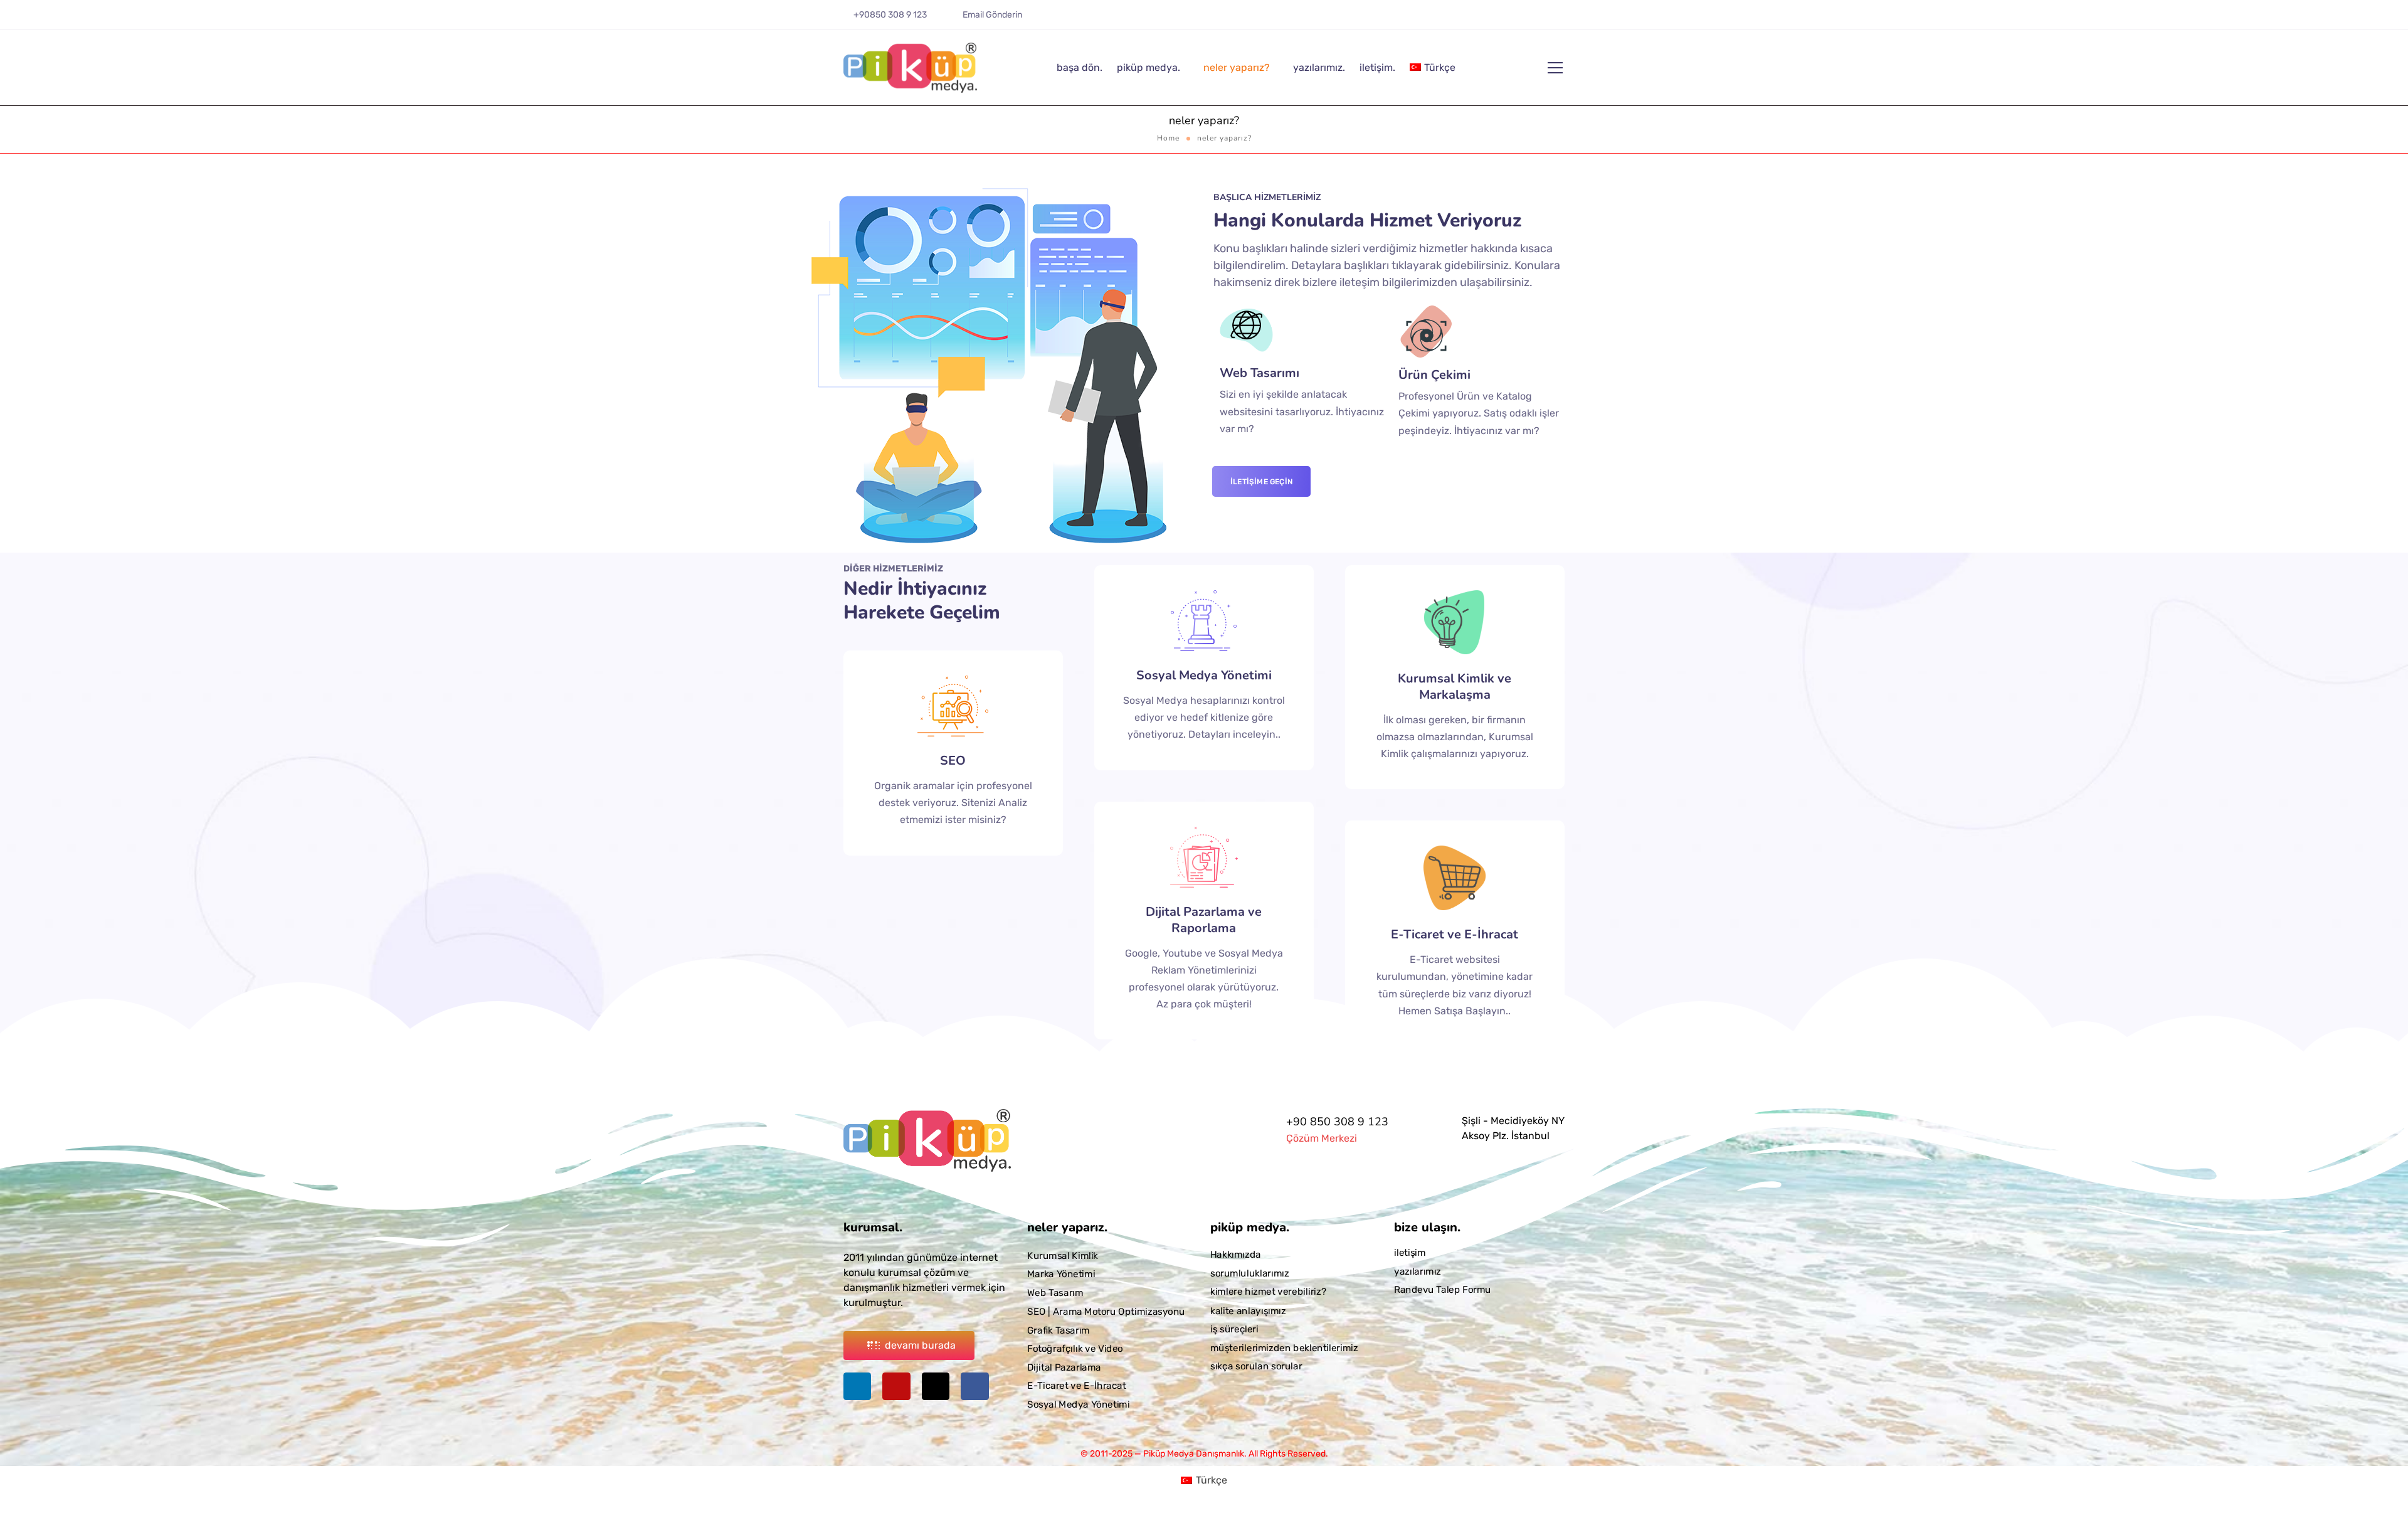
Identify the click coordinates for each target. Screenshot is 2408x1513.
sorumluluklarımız (1249, 1273)
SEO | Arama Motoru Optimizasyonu (1106, 1312)
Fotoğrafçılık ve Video (1075, 1349)
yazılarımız (1418, 1271)
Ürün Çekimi (1434, 375)
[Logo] (910, 68)
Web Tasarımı (1259, 373)
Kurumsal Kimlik (1063, 1256)
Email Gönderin (992, 15)
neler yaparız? (1237, 67)
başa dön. (1080, 67)
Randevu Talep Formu (1443, 1290)
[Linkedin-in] (1512, 19)
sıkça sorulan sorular (1256, 1366)
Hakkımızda (1236, 1255)
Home (1168, 138)
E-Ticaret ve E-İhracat (1455, 934)
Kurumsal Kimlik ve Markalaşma (1455, 687)
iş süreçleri (1234, 1329)
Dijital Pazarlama (1064, 1367)
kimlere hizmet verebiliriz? (1268, 1292)
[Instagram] (1530, 19)
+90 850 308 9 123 (1337, 1122)
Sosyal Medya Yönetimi (1204, 675)
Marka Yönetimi (1061, 1274)
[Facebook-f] (1566, 19)
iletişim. (1377, 67)
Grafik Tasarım (1059, 1330)
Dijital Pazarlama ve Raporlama (1204, 920)
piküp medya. (1149, 67)
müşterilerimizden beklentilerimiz (1284, 1347)
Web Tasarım (1055, 1293)
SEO (953, 761)
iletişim (1410, 1253)
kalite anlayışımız (1248, 1310)
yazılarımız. (1319, 67)
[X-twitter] (1548, 19)
